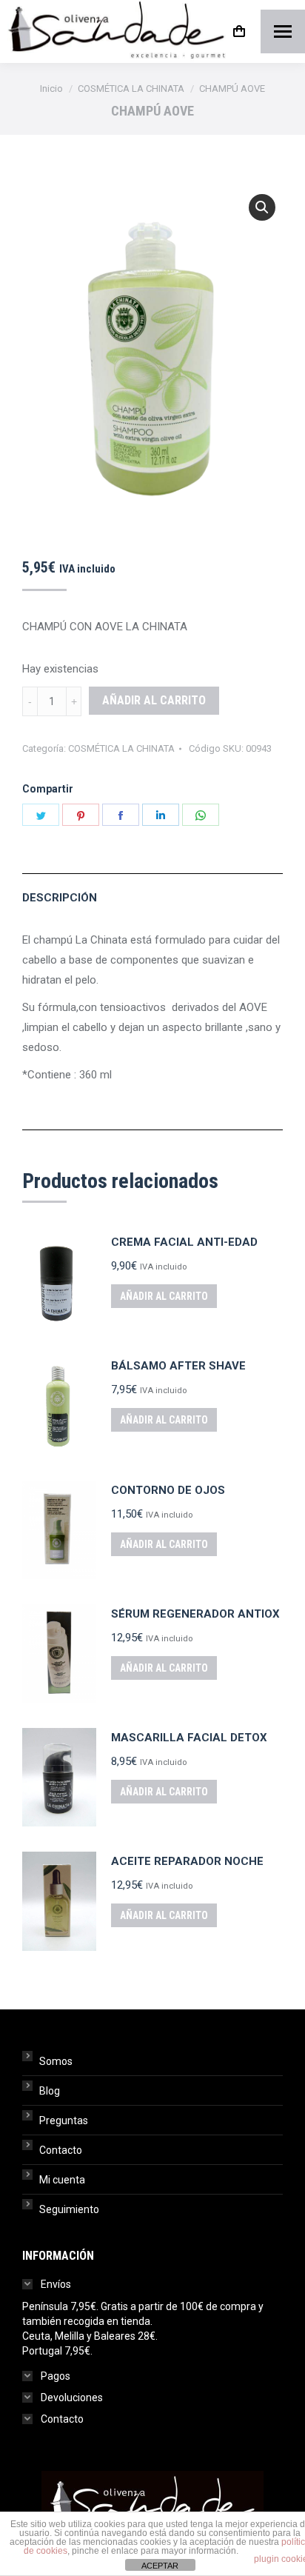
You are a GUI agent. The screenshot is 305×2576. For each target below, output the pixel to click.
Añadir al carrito (154, 700)
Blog (50, 2091)
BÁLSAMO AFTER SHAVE (178, 1366)
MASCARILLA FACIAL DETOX (189, 1738)
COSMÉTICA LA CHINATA (121, 748)
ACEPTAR (160, 2566)
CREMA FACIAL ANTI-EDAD (184, 1242)
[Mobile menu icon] (283, 31)
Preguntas (64, 2120)
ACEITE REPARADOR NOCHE (187, 1861)
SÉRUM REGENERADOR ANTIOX (195, 1614)
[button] (262, 207)
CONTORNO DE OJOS (168, 1490)
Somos (56, 2061)
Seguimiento (69, 2209)
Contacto (61, 2150)
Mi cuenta (62, 2180)
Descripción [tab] (60, 898)
